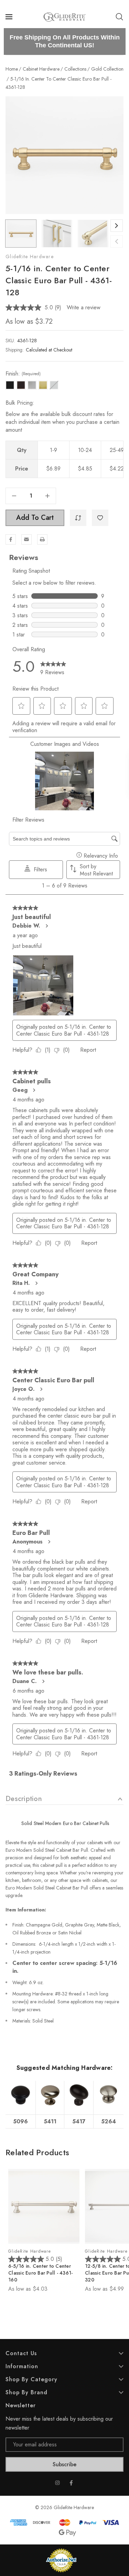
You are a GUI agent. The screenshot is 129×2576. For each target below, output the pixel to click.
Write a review (84, 307)
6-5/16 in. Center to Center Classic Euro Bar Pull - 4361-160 (40, 2273)
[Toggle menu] (10, 17)
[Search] (119, 17)
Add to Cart (35, 518)
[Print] (42, 539)
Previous (117, 241)
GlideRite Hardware (30, 257)
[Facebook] (11, 539)
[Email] (26, 539)
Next (117, 226)
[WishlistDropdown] (100, 518)
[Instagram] (57, 2483)
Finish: (23, 374)
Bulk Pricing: (20, 403)
